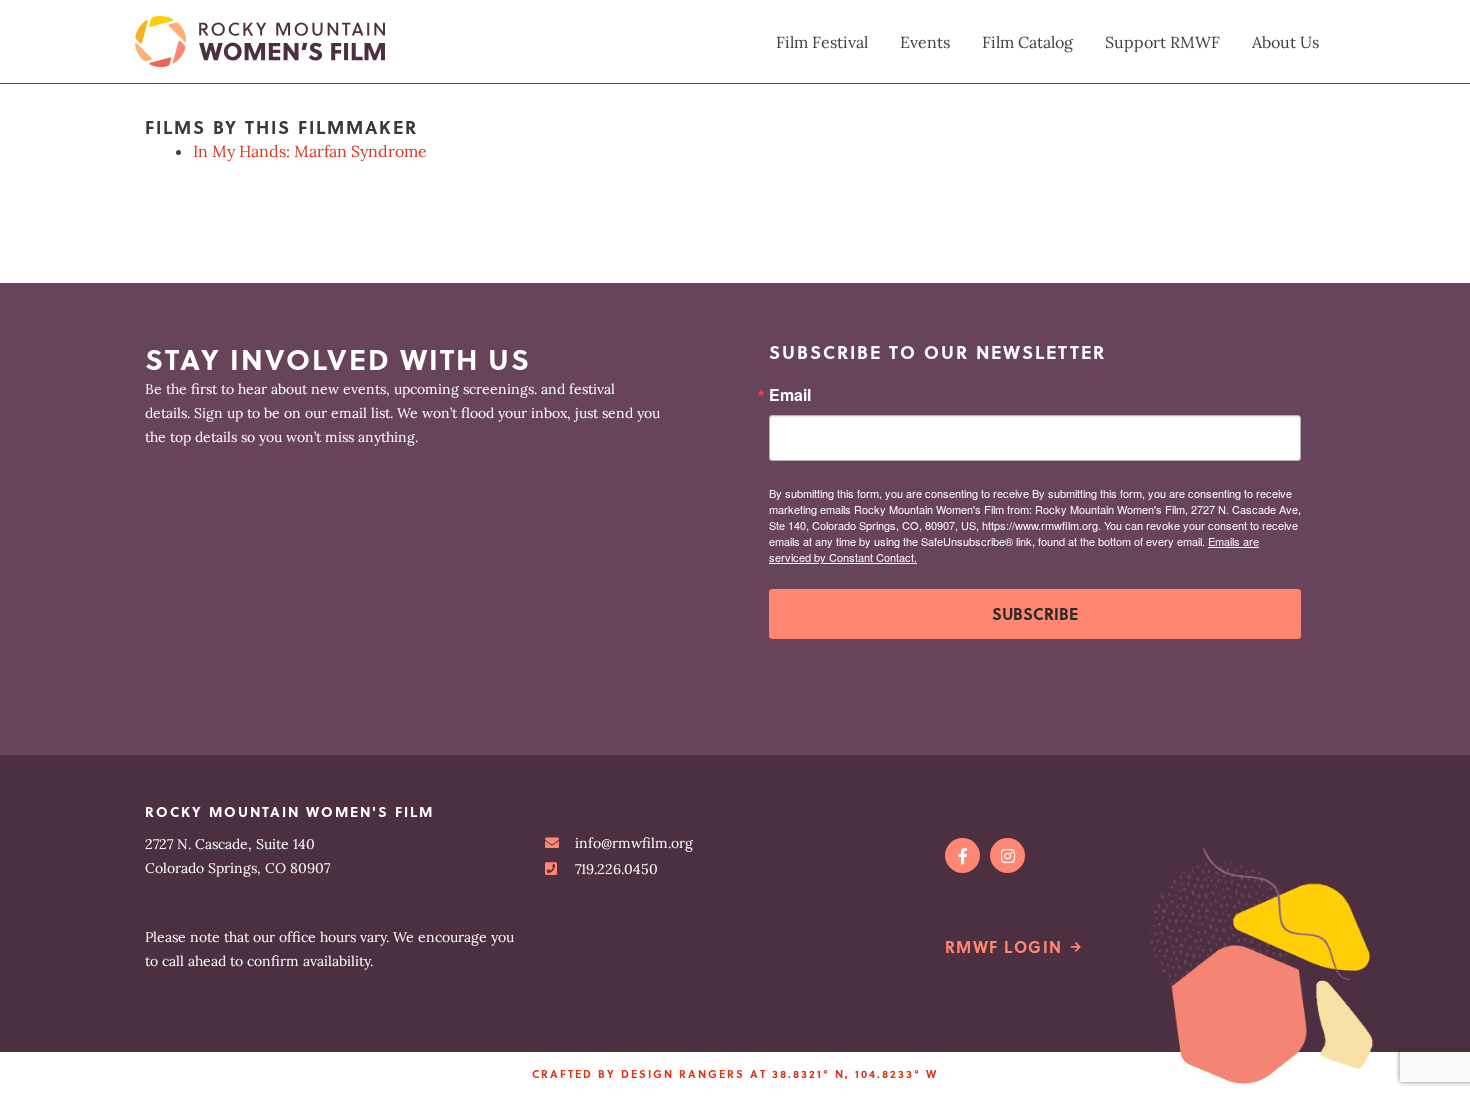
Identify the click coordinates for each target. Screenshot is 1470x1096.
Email (790, 395)
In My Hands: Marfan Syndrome (310, 151)
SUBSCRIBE (1035, 613)
